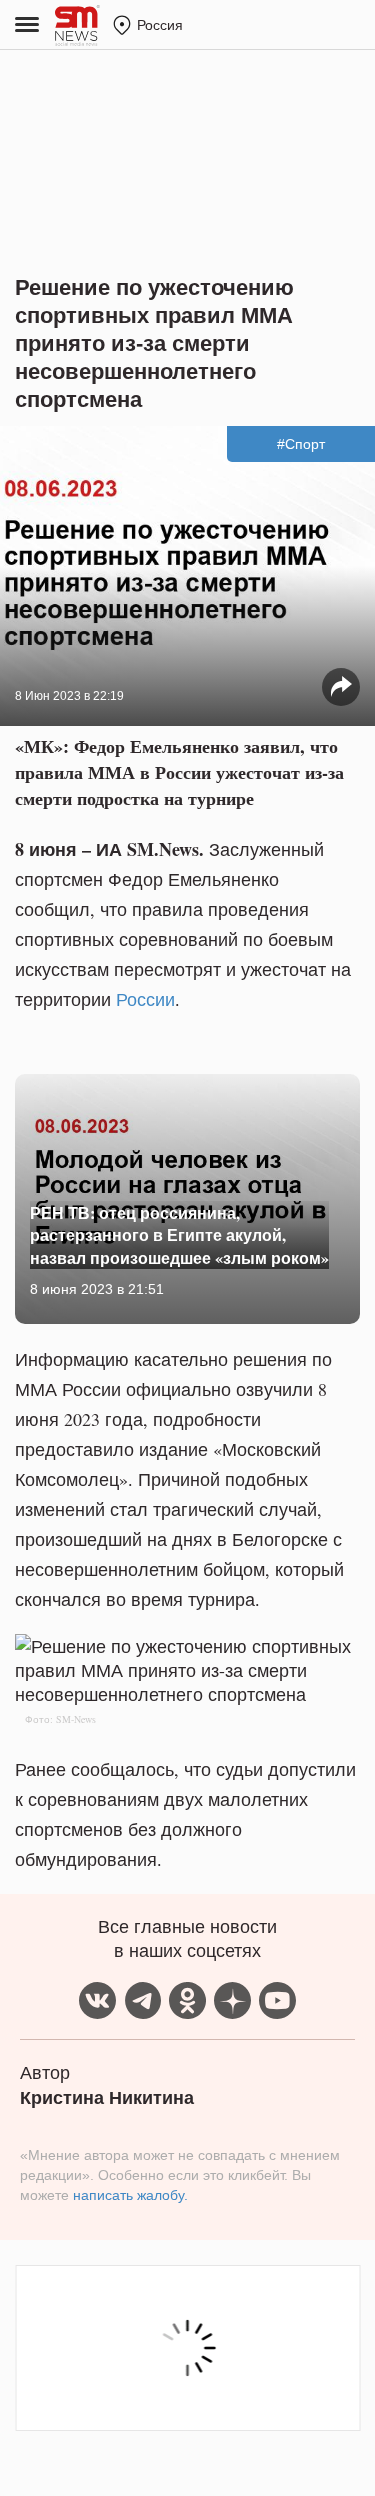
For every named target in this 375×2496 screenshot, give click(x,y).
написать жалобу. (130, 2195)
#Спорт (301, 444)
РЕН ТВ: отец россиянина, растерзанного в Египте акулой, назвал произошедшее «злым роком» (179, 1235)
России (145, 999)
